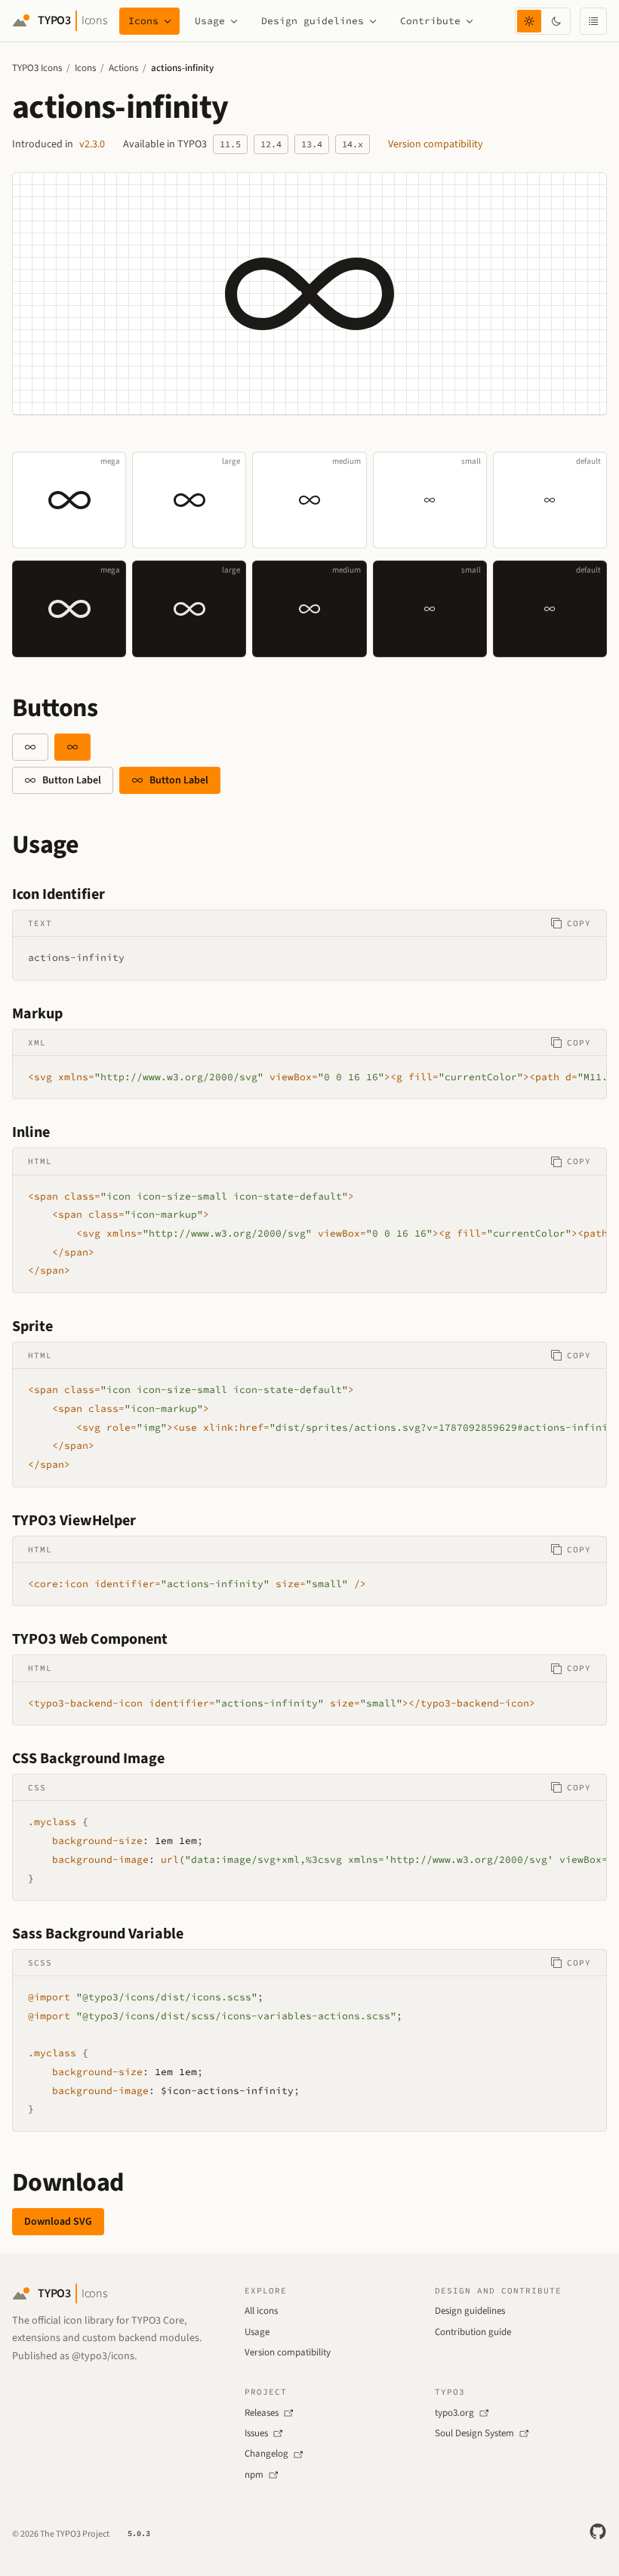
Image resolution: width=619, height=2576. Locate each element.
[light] (529, 21)
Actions (123, 68)
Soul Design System (474, 2433)
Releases (262, 2413)
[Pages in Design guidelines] (373, 21)
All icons (261, 2311)
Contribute (430, 21)
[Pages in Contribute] (470, 21)
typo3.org (454, 2413)
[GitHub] (598, 2531)
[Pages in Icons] (168, 21)
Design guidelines (313, 21)
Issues (256, 2433)
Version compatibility (436, 144)
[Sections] (593, 21)
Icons (143, 21)
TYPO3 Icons (37, 68)
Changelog (266, 2454)
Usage (210, 21)
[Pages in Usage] (234, 21)
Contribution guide (473, 2332)
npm (254, 2475)
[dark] (556, 21)
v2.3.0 (92, 144)
